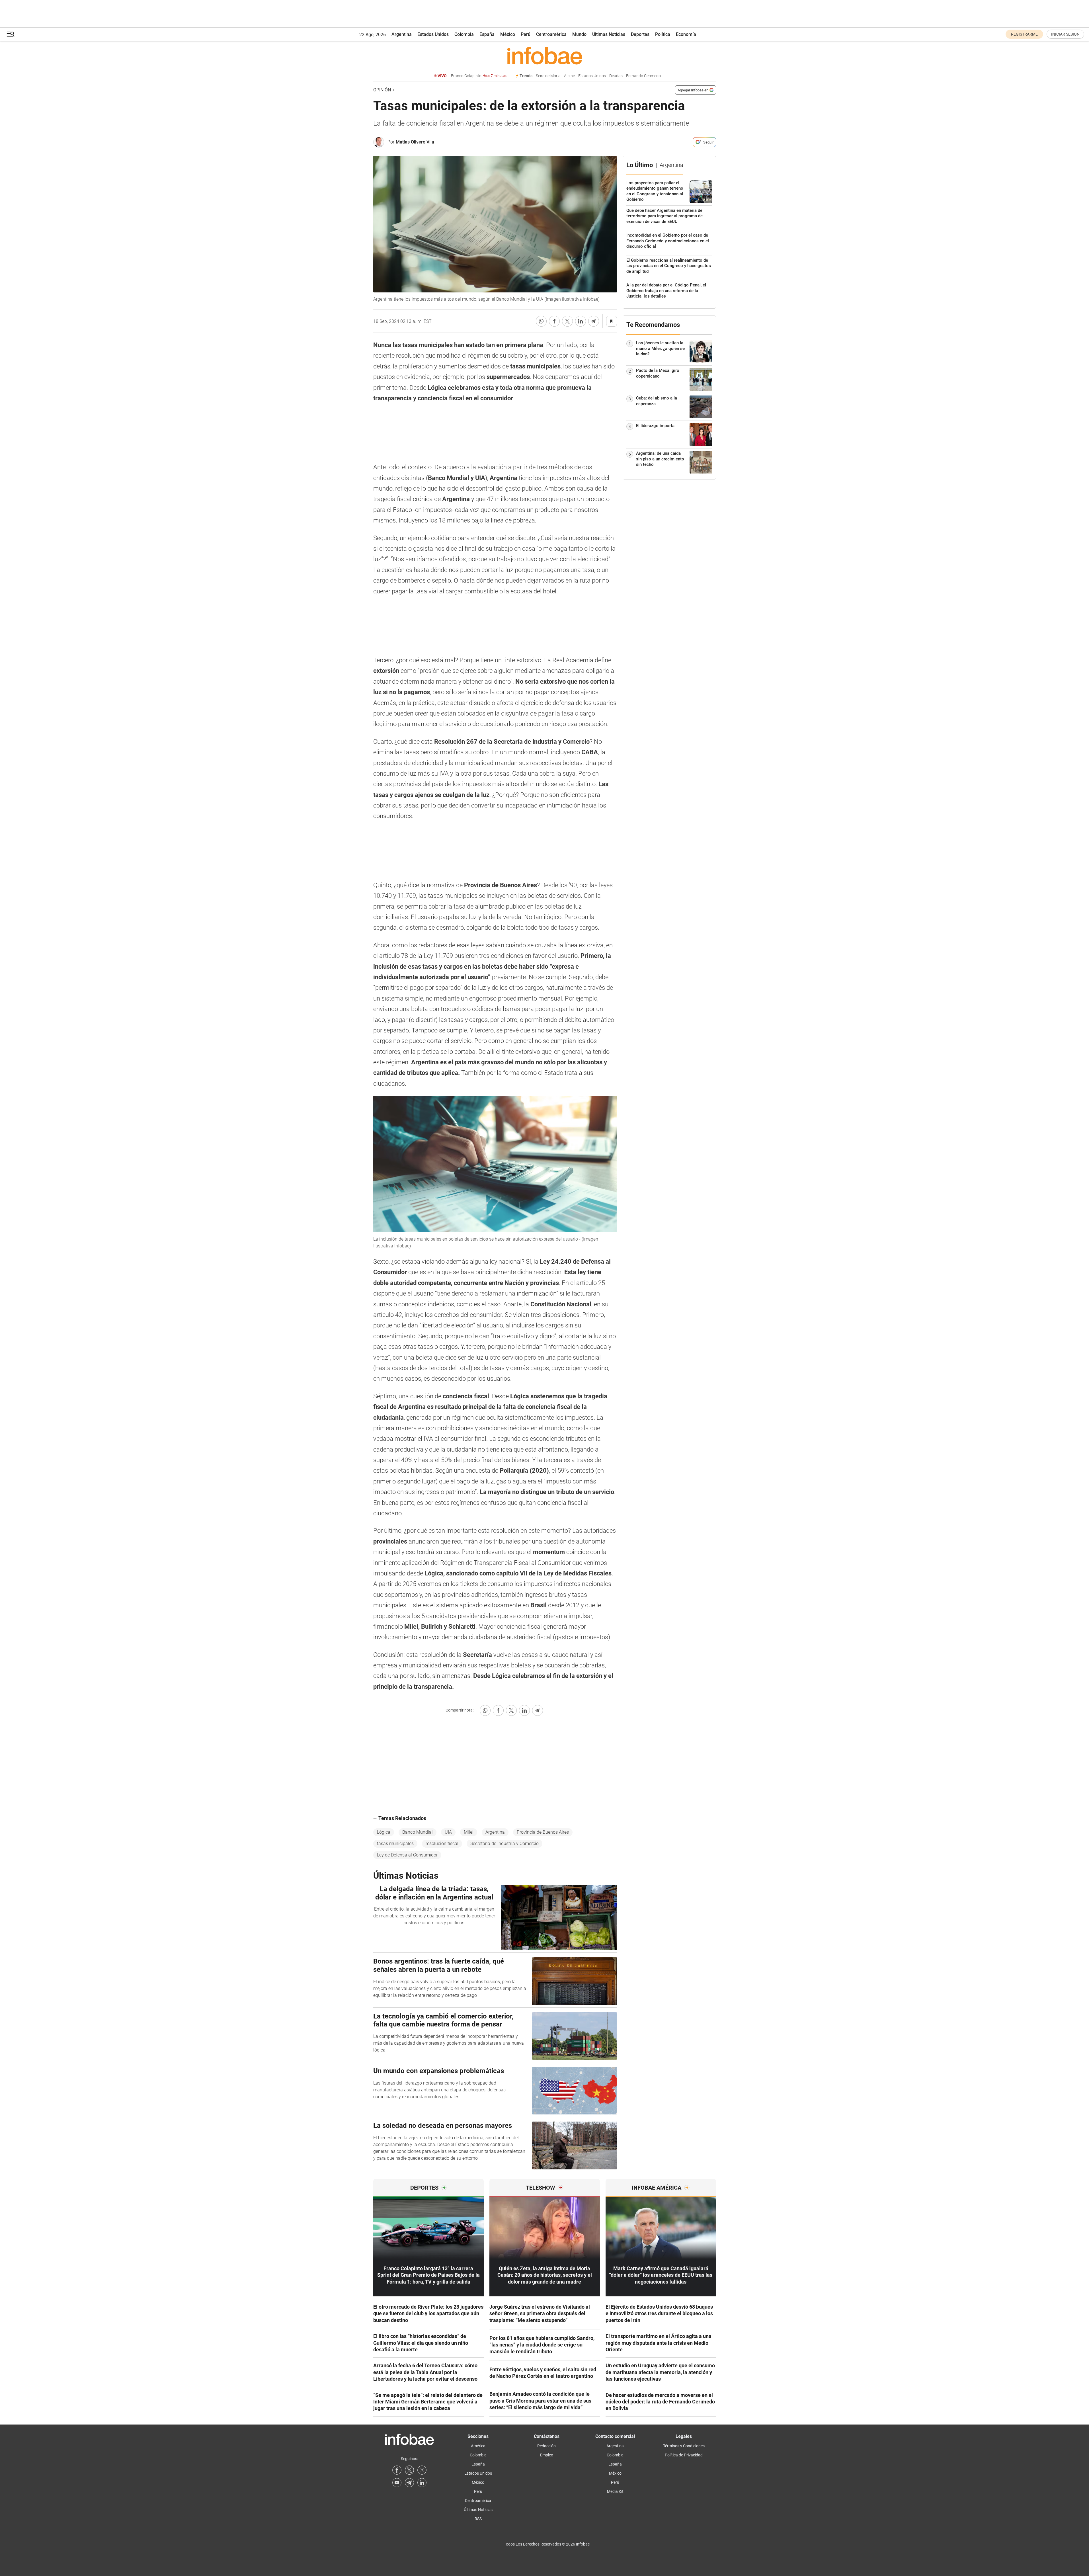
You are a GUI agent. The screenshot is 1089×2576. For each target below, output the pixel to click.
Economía (686, 34)
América (478, 2446)
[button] (11, 34)
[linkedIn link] (422, 2483)
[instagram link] (422, 2470)
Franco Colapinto (479, 76)
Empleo (547, 2455)
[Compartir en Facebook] (554, 321)
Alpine (569, 76)
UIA (448, 1832)
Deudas (616, 76)
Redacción (546, 2446)
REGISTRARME (1024, 34)
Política (663, 34)
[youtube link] (397, 2483)
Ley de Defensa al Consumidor (407, 1855)
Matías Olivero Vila (415, 142)
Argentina (402, 34)
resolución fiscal (442, 1844)
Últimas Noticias (609, 34)
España (487, 34)
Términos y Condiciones (684, 2446)
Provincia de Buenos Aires (543, 1832)
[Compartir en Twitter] (567, 321)
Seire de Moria (548, 76)
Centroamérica (551, 34)
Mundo (579, 34)
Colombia (464, 34)
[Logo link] (545, 56)
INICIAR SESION (1065, 34)
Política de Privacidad (684, 2455)
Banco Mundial (418, 1832)
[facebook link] (397, 2470)
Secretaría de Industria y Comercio (504, 1844)
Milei (469, 1832)
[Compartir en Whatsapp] (541, 321)
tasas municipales (395, 1844)
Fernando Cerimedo (643, 76)
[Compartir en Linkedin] (581, 321)
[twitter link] (409, 2470)
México (508, 34)
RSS (478, 2519)
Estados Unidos (433, 34)
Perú (526, 34)
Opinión (382, 90)
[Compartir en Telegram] (594, 321)
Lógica (384, 1832)
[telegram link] (409, 2483)
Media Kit (615, 2491)
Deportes (640, 34)
